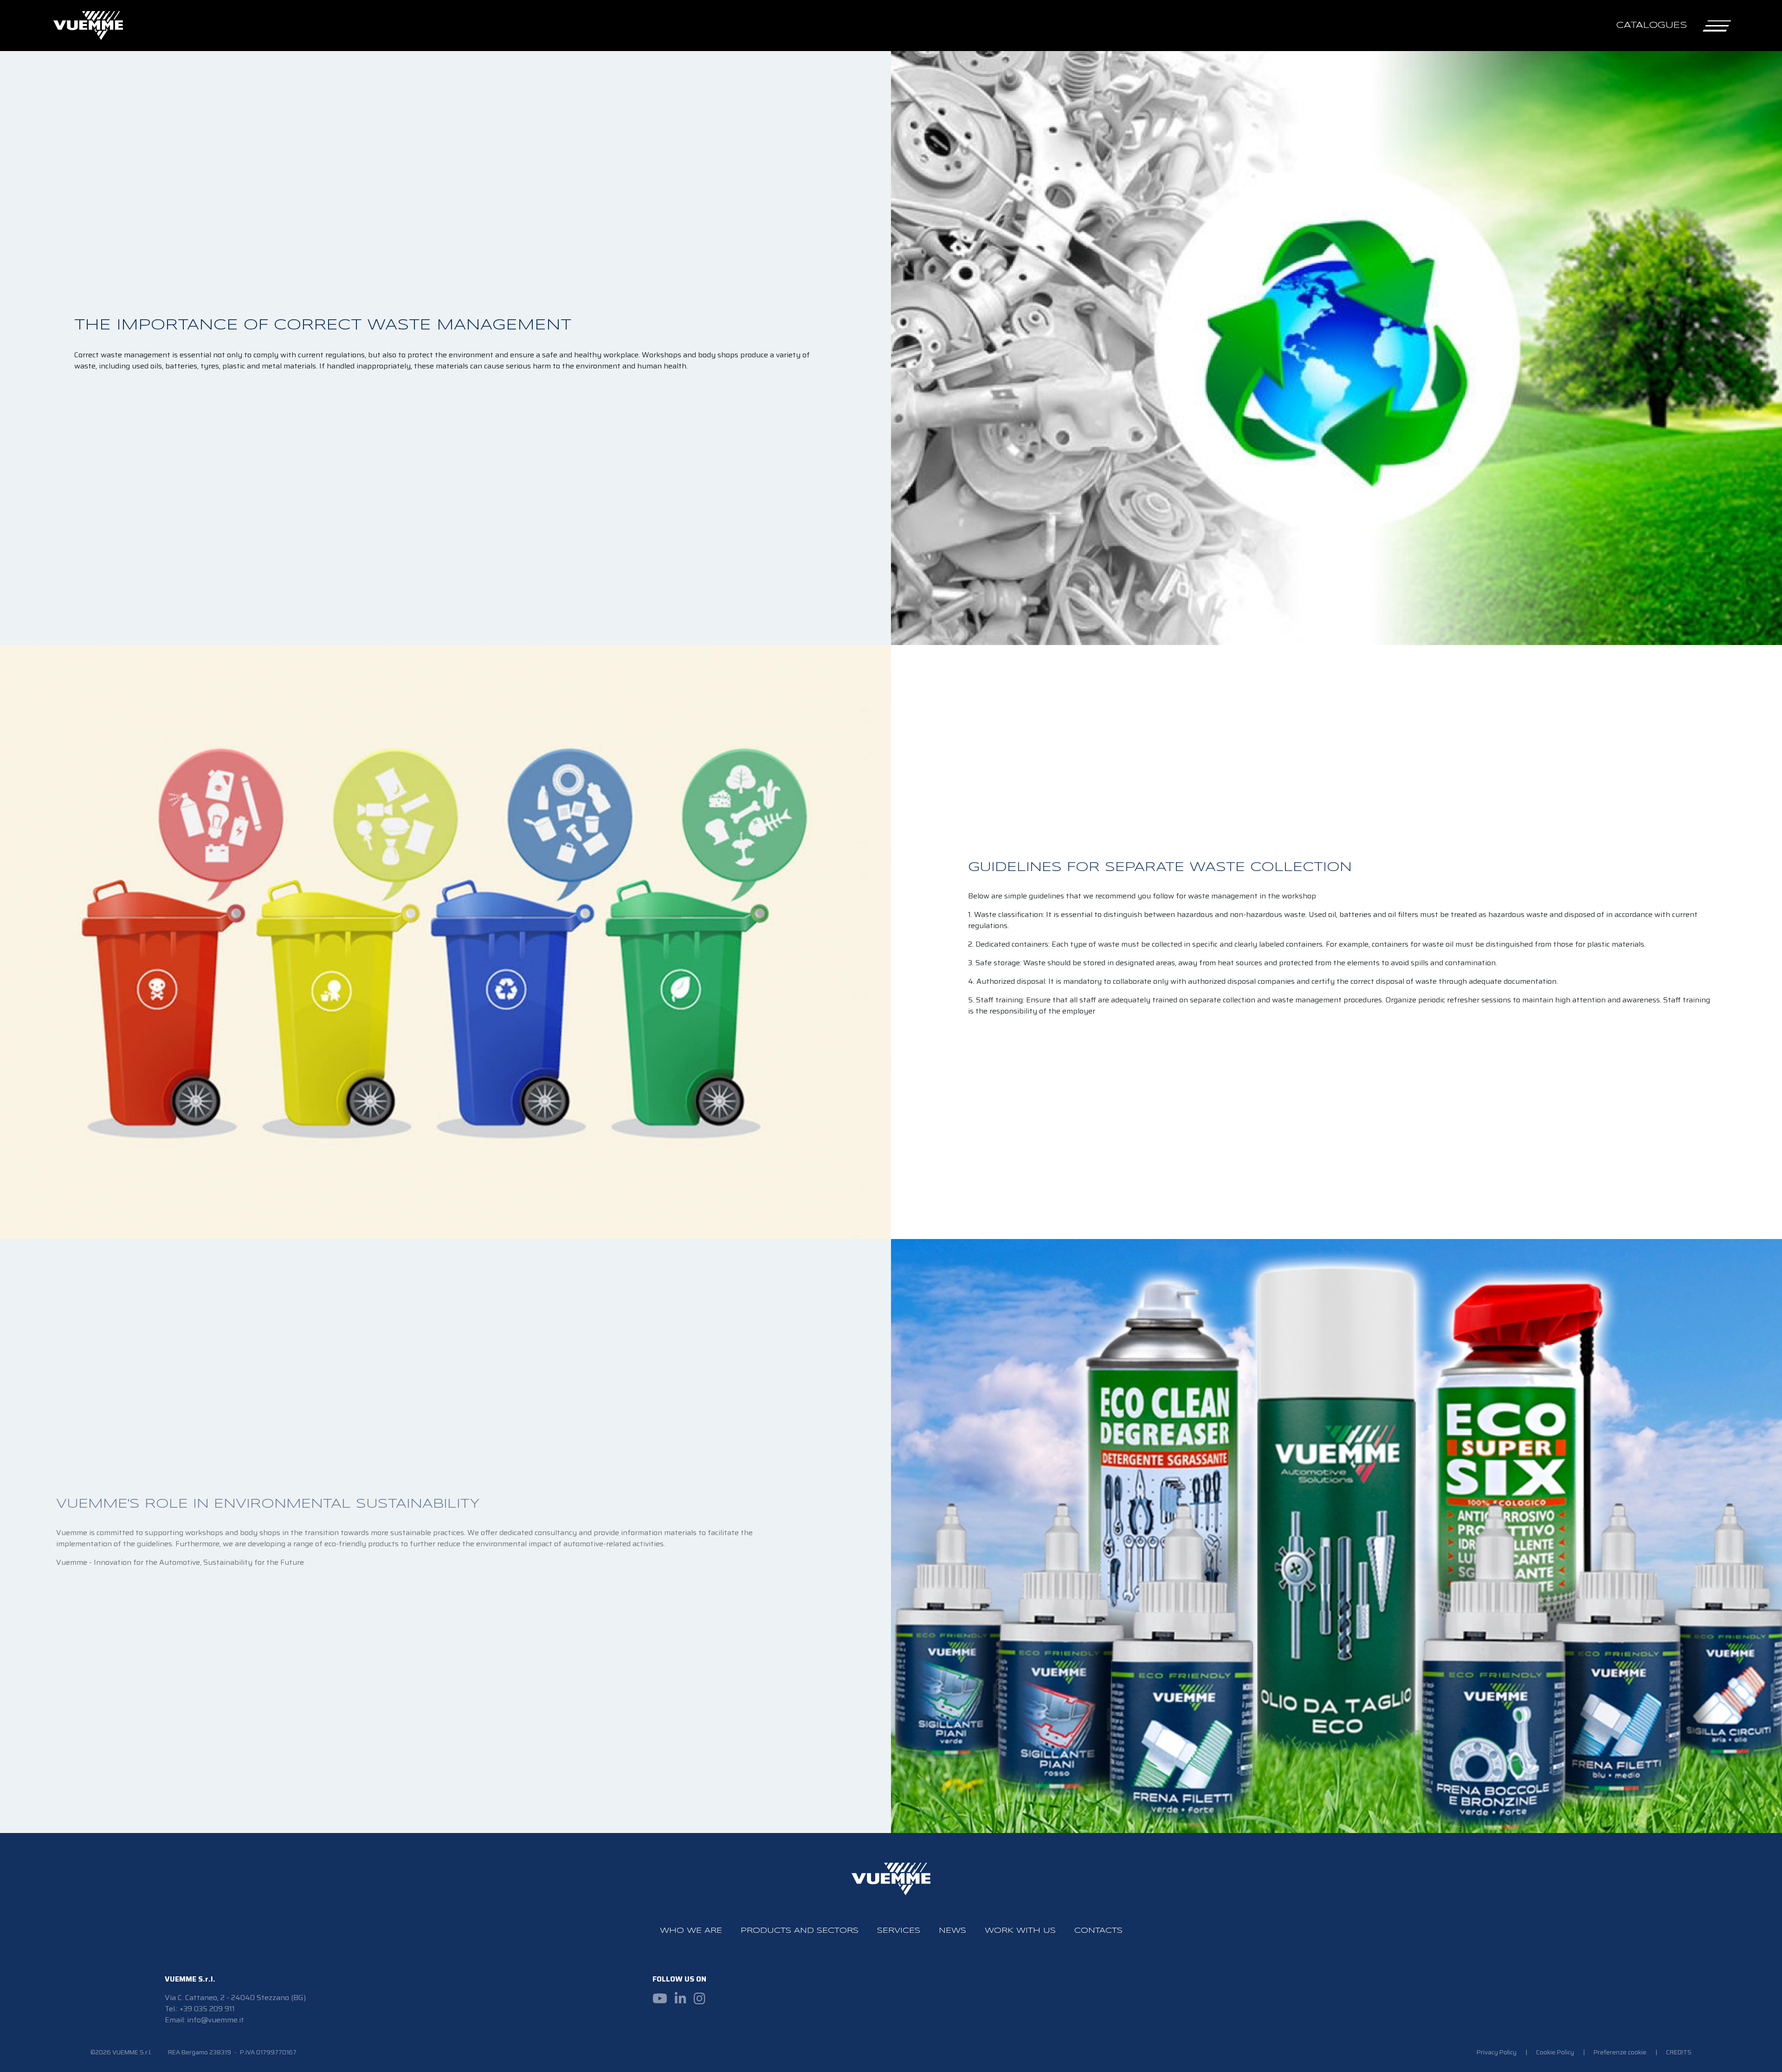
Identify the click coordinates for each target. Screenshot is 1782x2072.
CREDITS (1679, 2052)
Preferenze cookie (1620, 2052)
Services (899, 1931)
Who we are (691, 1931)
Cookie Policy (1556, 2052)
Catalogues (1652, 25)
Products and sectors (800, 1931)
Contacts (1098, 1931)
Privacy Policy (1497, 2052)
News (952, 1931)
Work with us (1020, 1931)
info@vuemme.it (216, 2020)
